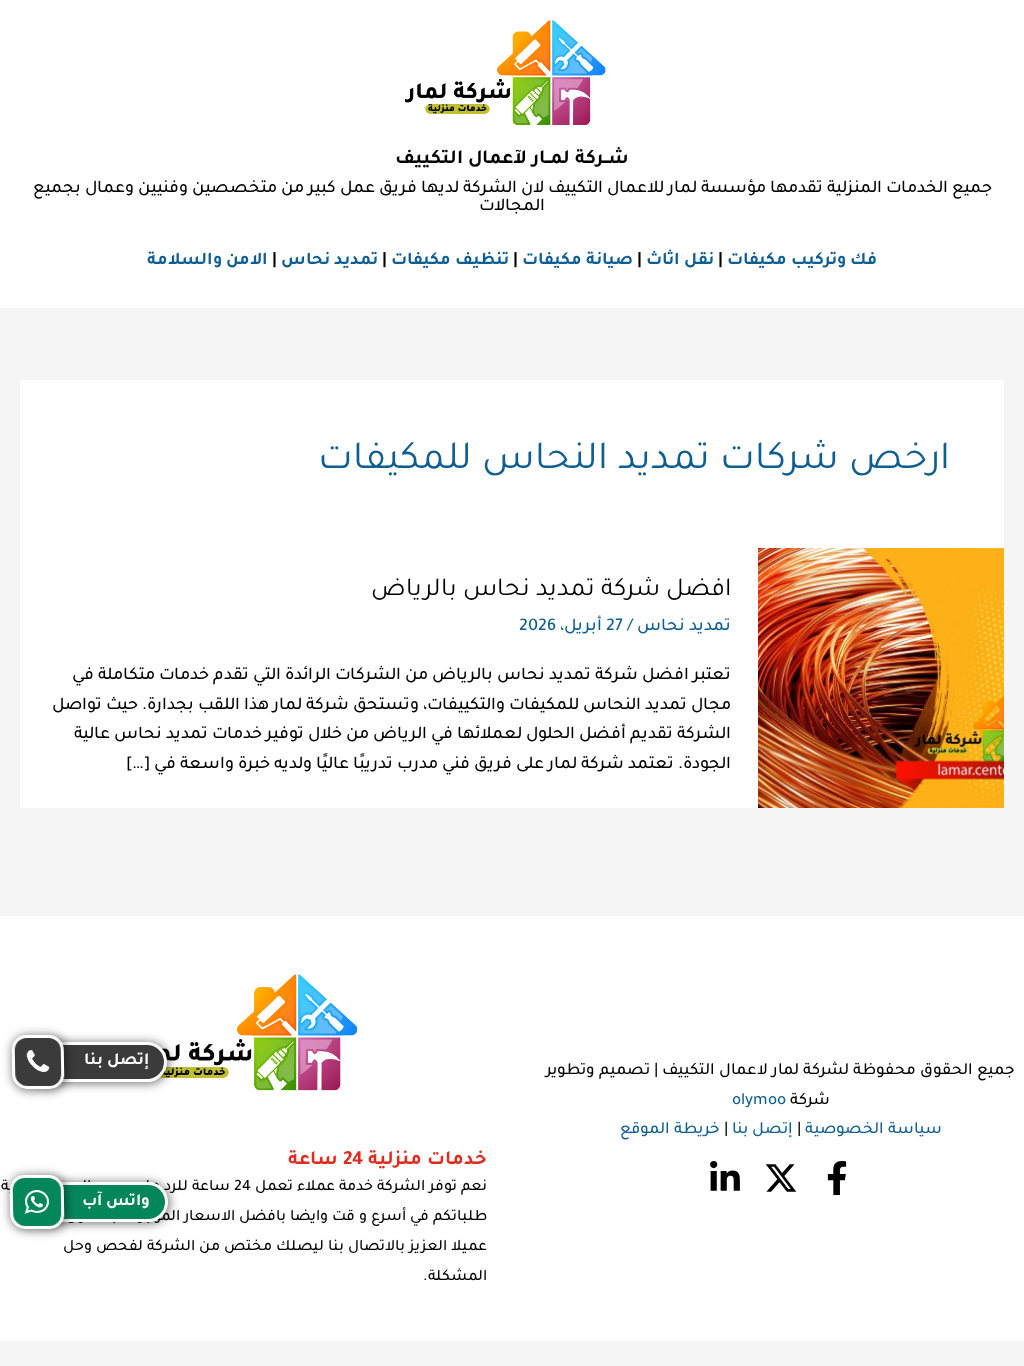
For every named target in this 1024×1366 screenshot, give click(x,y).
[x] (781, 1178)
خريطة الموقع (670, 1130)
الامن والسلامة (207, 261)
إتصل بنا (762, 1130)
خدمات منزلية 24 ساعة (387, 1161)
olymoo (759, 1101)
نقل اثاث (680, 261)
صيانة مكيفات (577, 261)
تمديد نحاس (329, 261)
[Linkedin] (725, 1178)
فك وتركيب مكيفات (802, 261)
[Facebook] (837, 1178)
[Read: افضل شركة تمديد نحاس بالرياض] (881, 679)
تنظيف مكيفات (450, 261)
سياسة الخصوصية (873, 1130)
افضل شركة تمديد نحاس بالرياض (551, 591)
